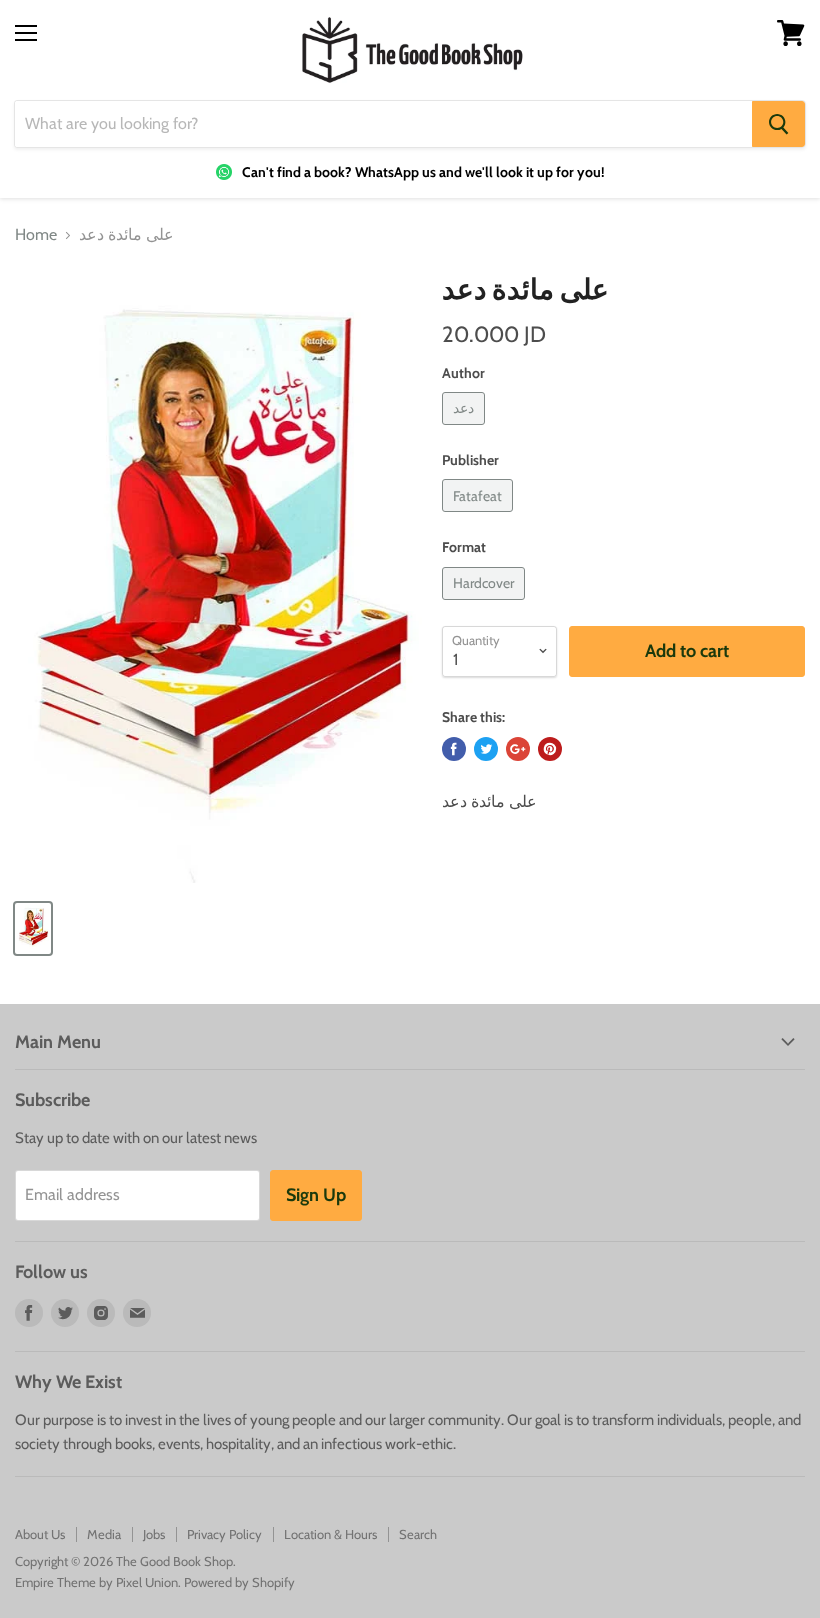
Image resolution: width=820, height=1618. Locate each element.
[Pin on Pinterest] (550, 749)
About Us (40, 1534)
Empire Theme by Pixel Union (96, 1582)
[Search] (778, 124)
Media (104, 1534)
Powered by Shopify (239, 1582)
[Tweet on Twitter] (486, 749)
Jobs (154, 1534)
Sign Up (316, 1195)
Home (36, 235)
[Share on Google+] (518, 749)
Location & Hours (330, 1534)
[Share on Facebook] (454, 749)
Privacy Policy (224, 1534)
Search (418, 1534)
